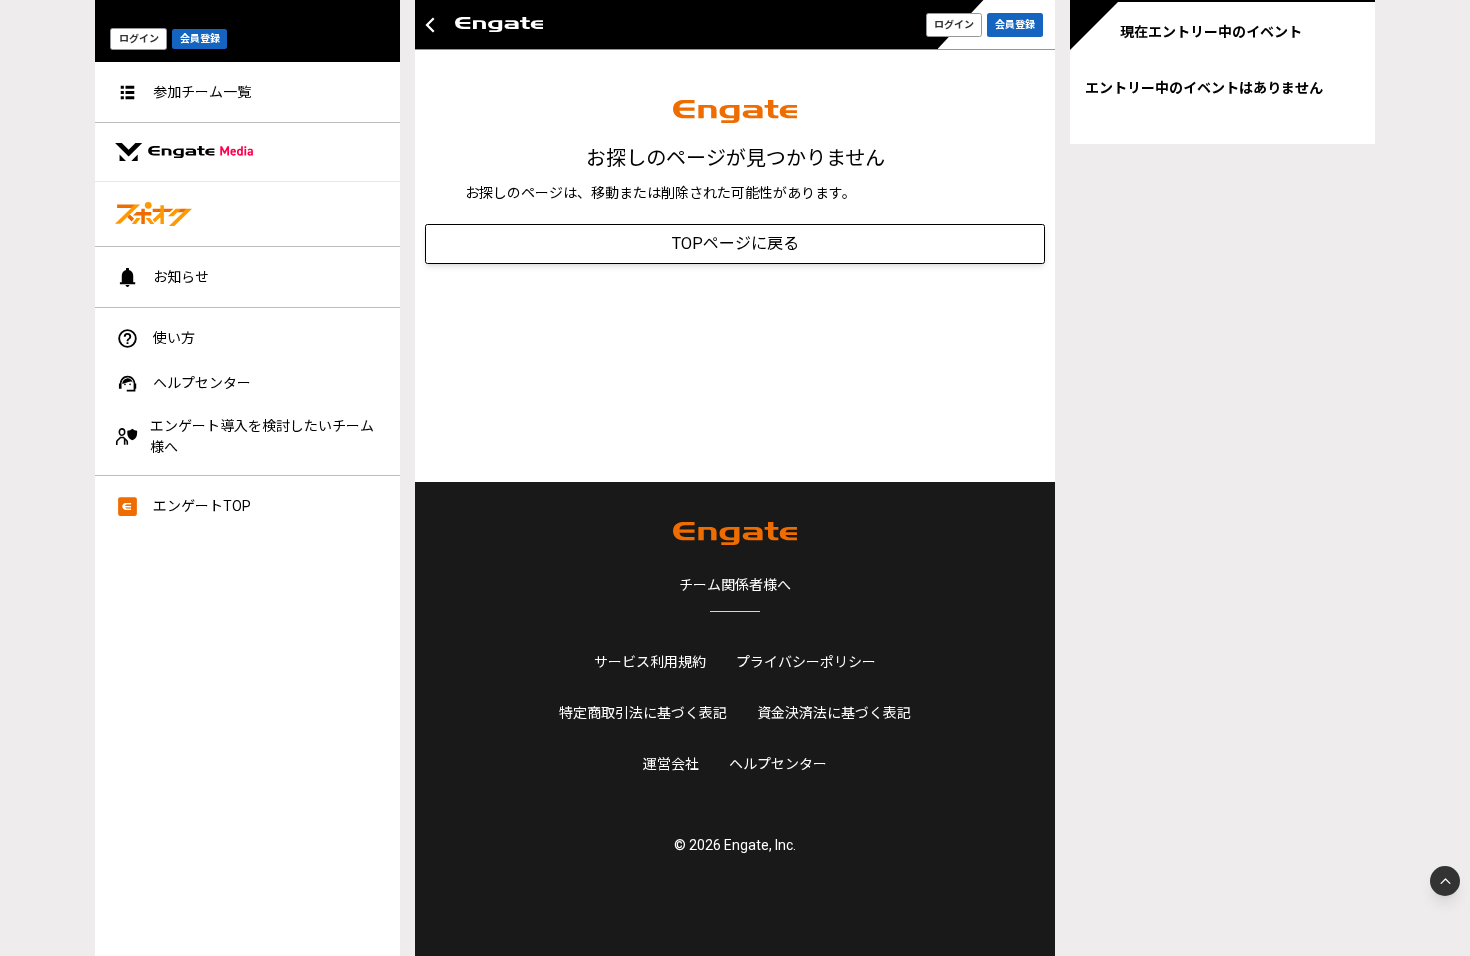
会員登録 (200, 38)
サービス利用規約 (650, 662)
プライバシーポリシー (806, 662)
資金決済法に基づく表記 (834, 713)
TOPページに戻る (735, 243)
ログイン (139, 38)
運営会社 (671, 764)
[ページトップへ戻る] (1445, 881)
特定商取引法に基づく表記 (643, 713)
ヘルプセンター (778, 764)
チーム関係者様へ (735, 585)
